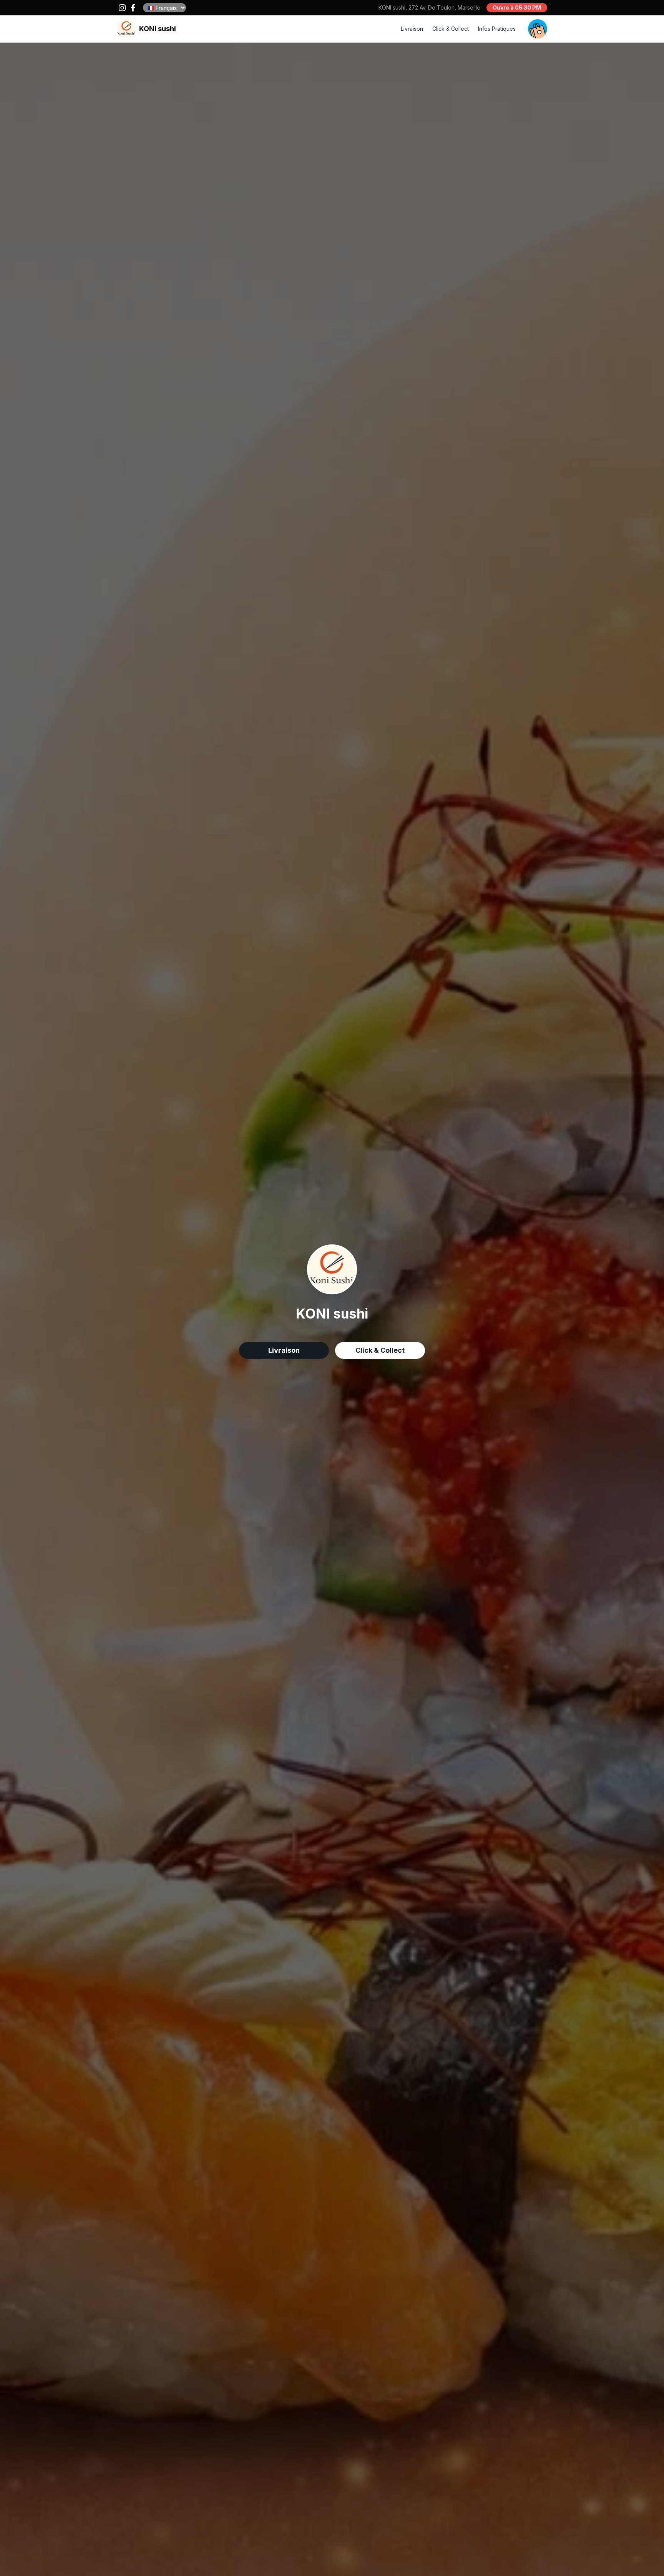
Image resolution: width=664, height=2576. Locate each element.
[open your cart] (538, 29)
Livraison (412, 29)
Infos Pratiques (497, 29)
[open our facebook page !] (133, 8)
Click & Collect (451, 29)
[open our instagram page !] (122, 8)
